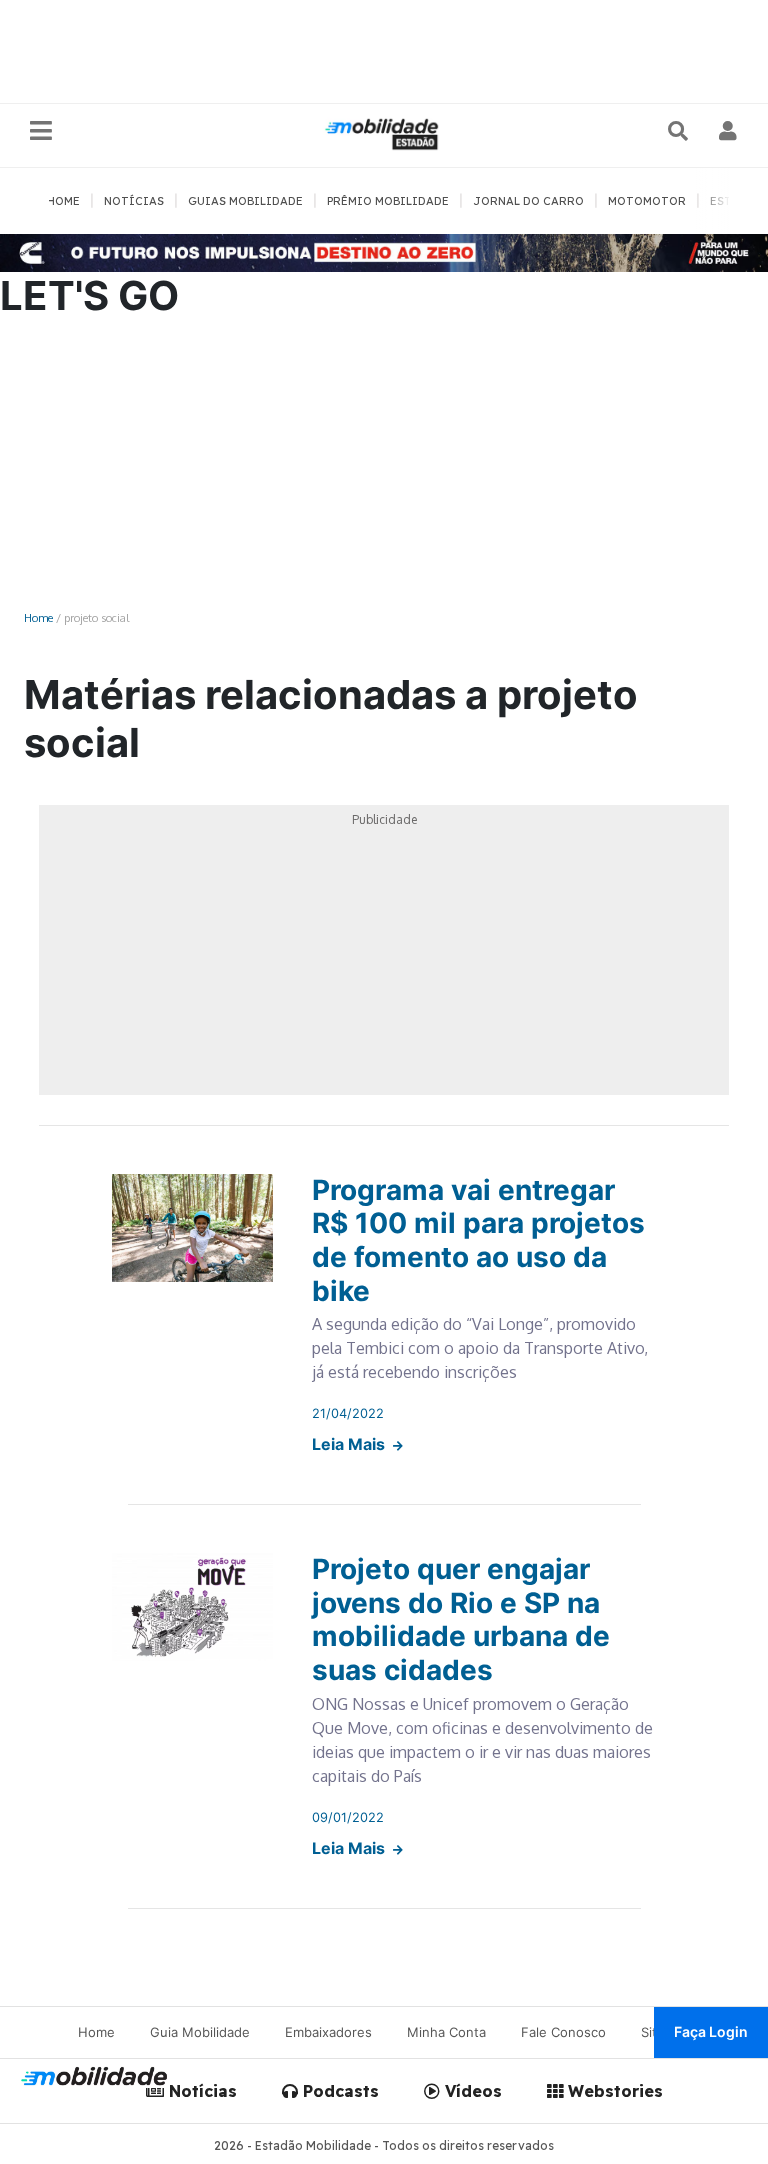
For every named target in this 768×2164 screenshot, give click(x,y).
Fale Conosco (563, 2032)
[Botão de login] (728, 131)
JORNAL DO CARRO (528, 201)
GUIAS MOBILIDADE (245, 201)
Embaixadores (328, 2032)
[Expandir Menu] (41, 131)
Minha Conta (446, 2032)
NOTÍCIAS (134, 201)
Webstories (613, 2091)
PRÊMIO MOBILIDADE (388, 201)
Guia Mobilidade (200, 2032)
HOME (63, 201)
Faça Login (711, 2031)
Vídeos (471, 2091)
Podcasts (338, 2091)
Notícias (200, 2091)
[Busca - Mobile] (680, 131)
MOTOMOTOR (647, 201)
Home (38, 617)
